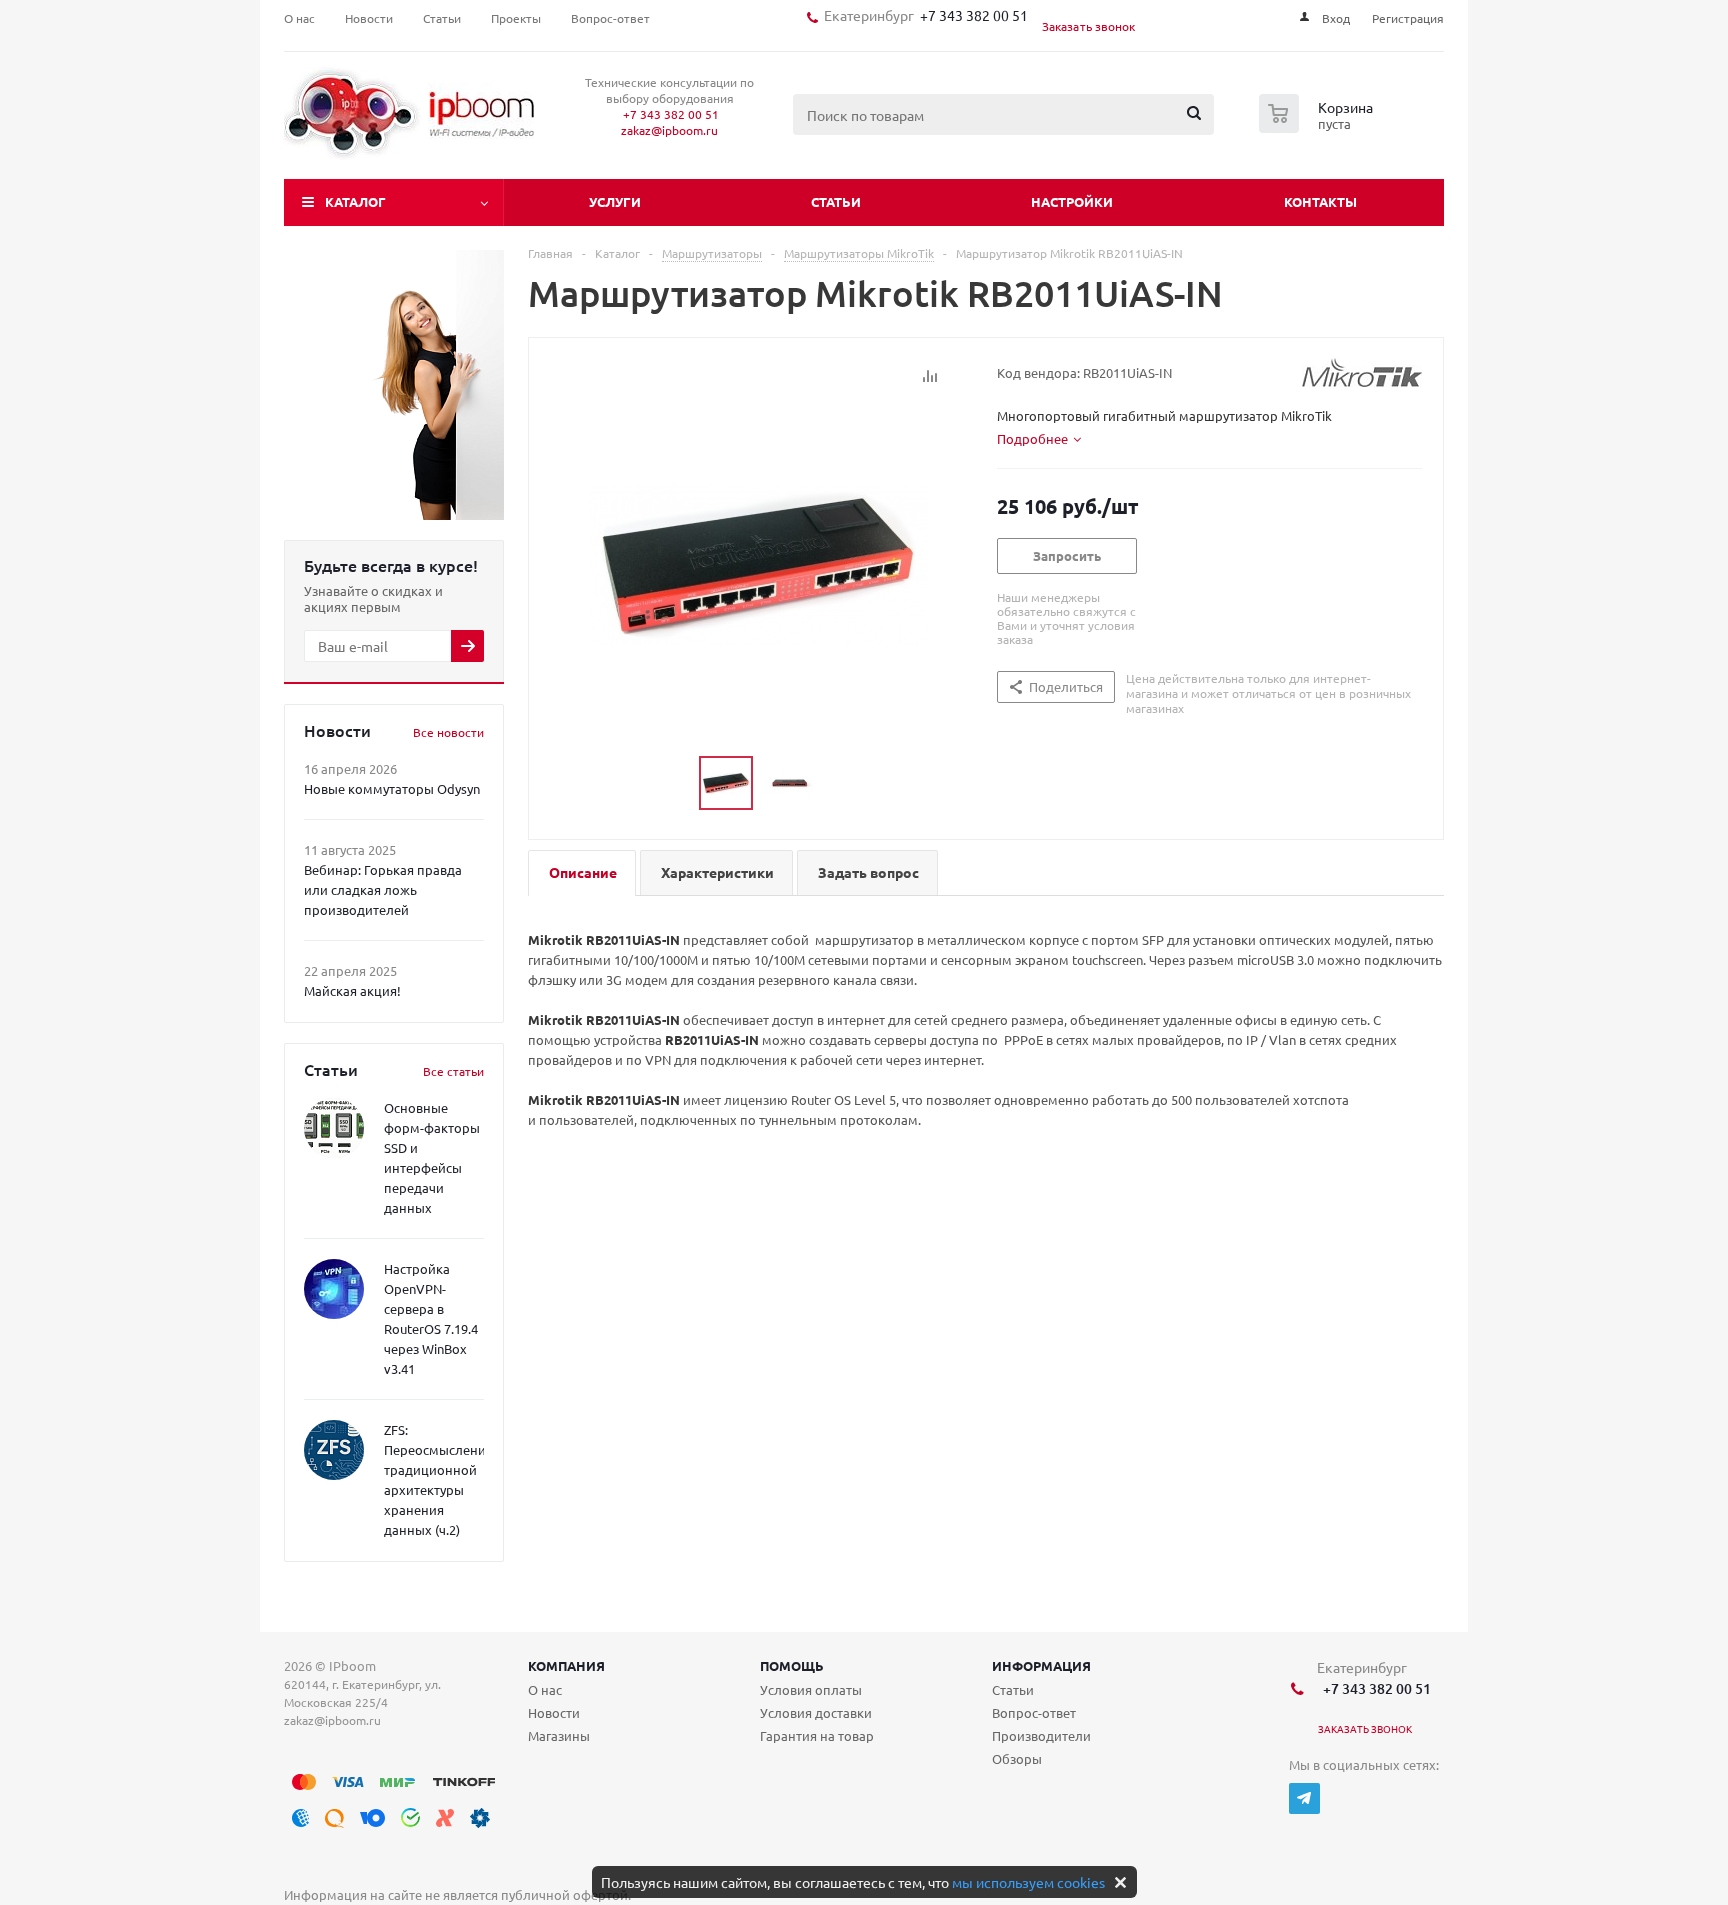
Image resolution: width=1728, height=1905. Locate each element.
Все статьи (453, 1071)
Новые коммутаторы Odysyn (392, 788)
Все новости (448, 732)
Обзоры (1017, 1758)
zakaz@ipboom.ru (669, 130)
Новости (554, 1712)
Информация (1041, 1665)
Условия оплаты (811, 1689)
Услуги (615, 201)
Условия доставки (816, 1712)
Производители (1041, 1735)
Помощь (792, 1665)
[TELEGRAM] (1304, 1798)
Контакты (1320, 201)
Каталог (355, 201)
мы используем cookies (1028, 1882)
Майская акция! (352, 990)
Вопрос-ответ (1034, 1712)
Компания (566, 1665)
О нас (545, 1689)
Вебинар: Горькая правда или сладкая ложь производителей (383, 889)
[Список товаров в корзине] (1318, 127)
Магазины (559, 1735)
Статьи (836, 201)
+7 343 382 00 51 (971, 15)
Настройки (1072, 201)
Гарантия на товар (817, 1735)
